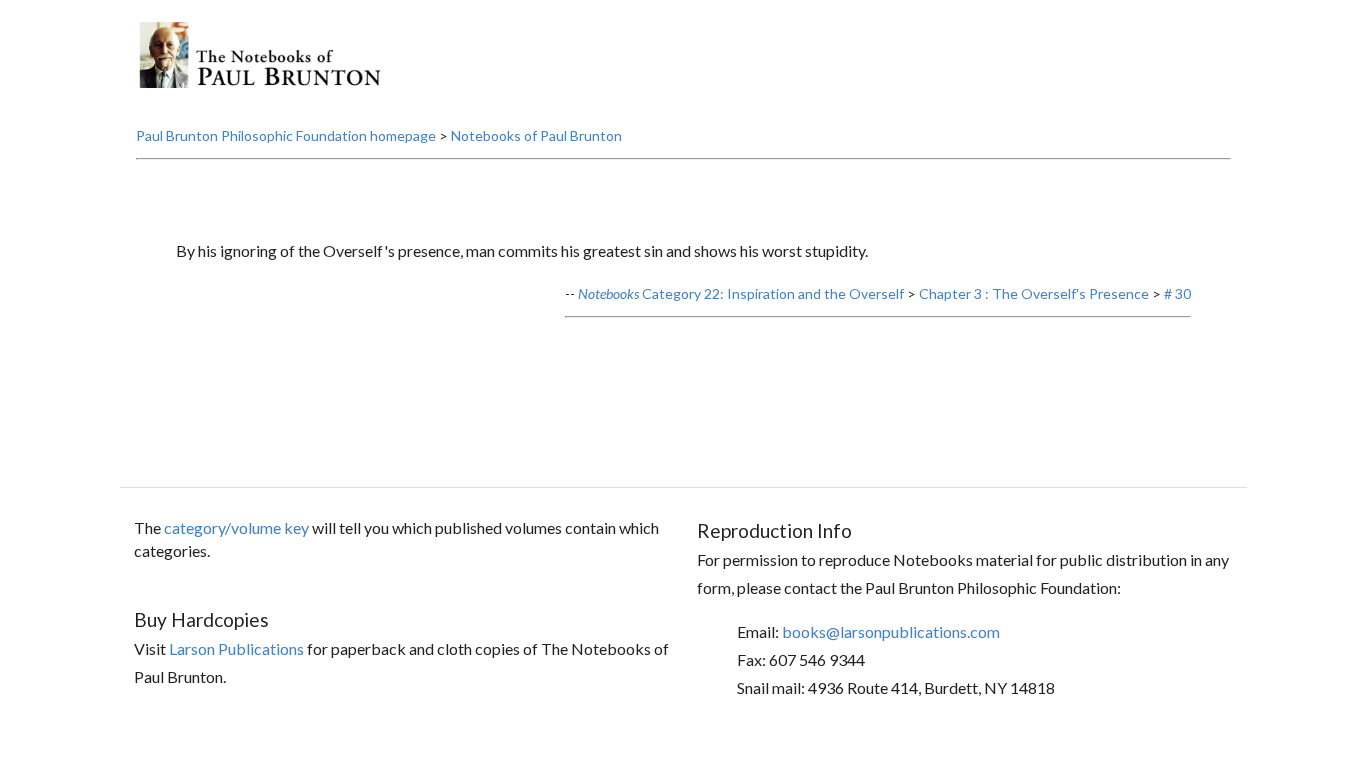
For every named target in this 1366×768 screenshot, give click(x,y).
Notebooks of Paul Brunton (536, 135)
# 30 (1177, 293)
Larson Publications (236, 648)
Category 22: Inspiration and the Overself (741, 293)
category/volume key (236, 527)
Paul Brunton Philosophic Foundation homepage (286, 135)
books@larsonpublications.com (891, 631)
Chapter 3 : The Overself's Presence (1034, 293)
